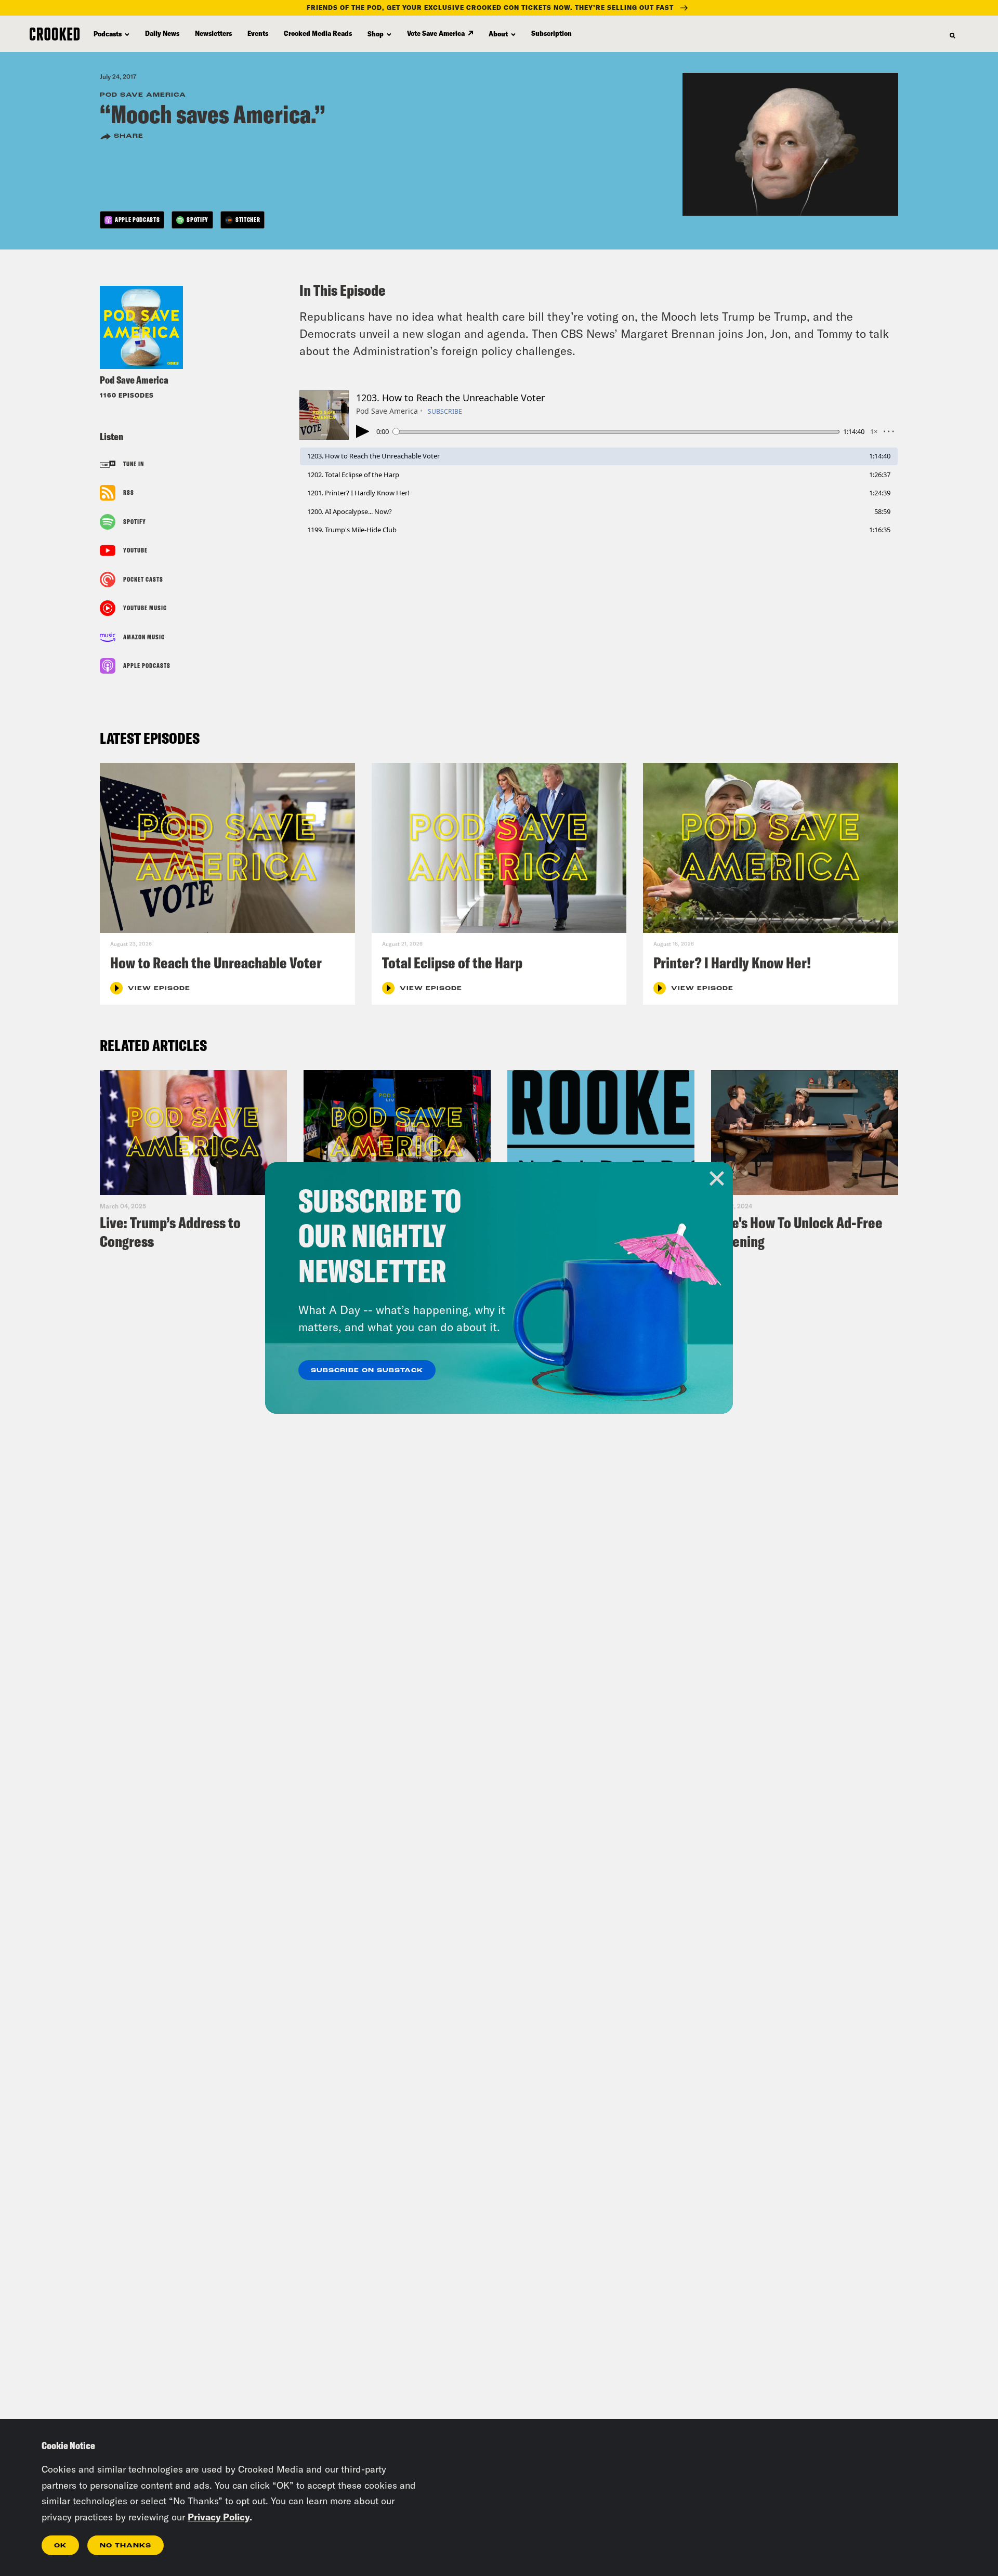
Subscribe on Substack (367, 1371)
